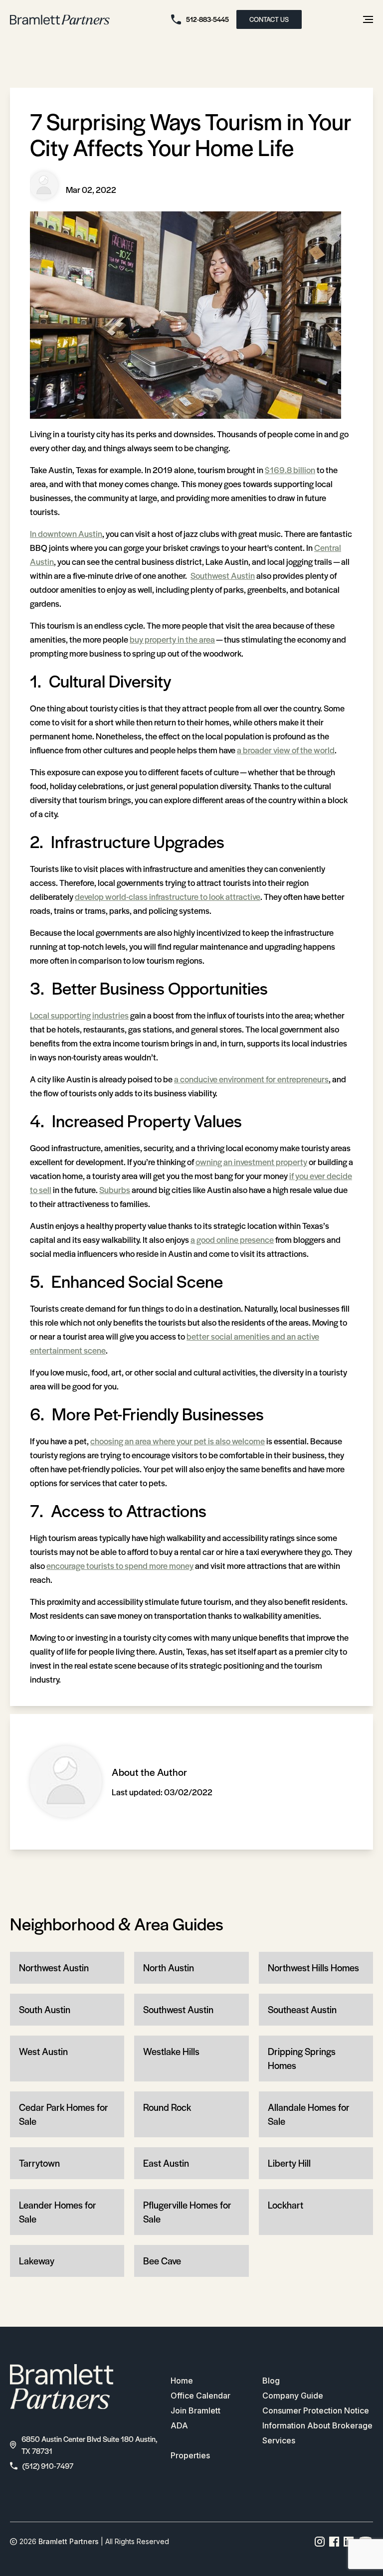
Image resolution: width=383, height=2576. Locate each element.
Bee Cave (162, 2261)
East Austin (166, 2163)
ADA (179, 2425)
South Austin (45, 2009)
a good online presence (232, 1239)
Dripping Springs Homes (302, 2058)
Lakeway (37, 2261)
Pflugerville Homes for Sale (187, 2212)
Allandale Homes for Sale (309, 2114)
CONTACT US (269, 19)
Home (182, 2381)
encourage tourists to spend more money (120, 1565)
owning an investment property (251, 1162)
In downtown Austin (66, 533)
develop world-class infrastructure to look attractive (168, 896)
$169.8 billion (290, 470)
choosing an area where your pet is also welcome (178, 1441)
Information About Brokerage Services (317, 2433)
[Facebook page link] (334, 2542)
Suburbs (115, 1190)
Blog (271, 2381)
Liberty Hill (289, 2163)
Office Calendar (200, 2396)
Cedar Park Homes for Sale (64, 2114)
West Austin (43, 2051)
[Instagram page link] (320, 2542)
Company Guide (293, 2396)
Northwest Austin (54, 1968)
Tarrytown (39, 2163)
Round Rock (167, 2107)
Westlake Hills (171, 2051)
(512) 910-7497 (48, 2466)
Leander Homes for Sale (58, 2212)
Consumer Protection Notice (316, 2410)
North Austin (169, 1968)
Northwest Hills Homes (313, 1968)
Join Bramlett (195, 2410)
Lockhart (286, 2205)
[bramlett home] (60, 20)
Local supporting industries (79, 1015)
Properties (190, 2455)
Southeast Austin (302, 2009)
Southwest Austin (223, 575)
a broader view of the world (286, 750)
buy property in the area (172, 639)
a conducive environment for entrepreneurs (251, 1079)
